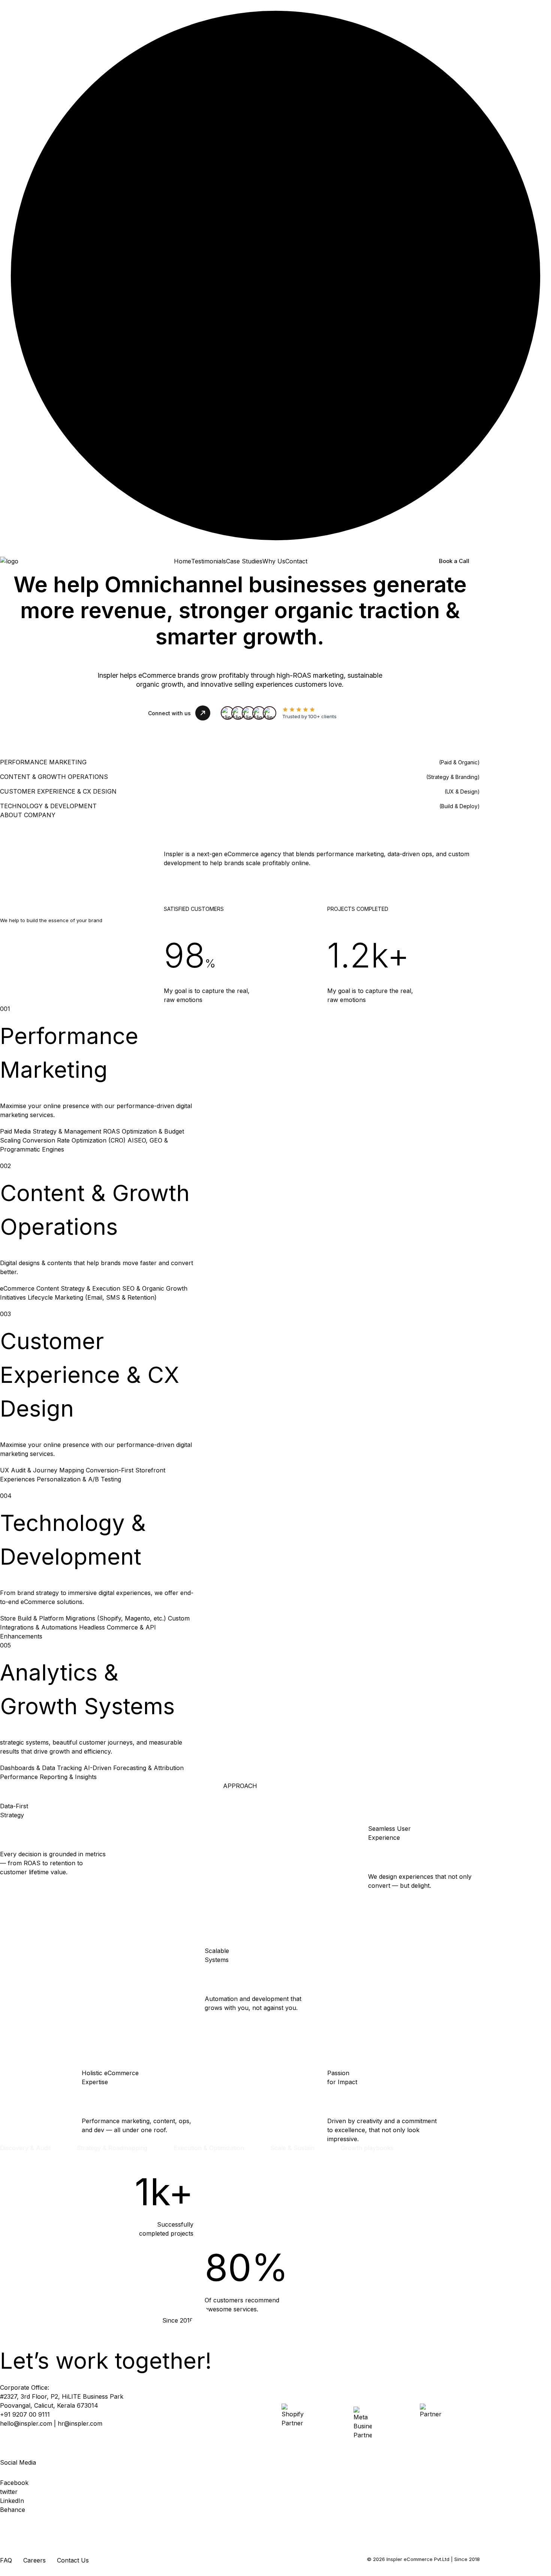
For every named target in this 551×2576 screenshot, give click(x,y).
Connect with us (169, 713)
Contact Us (73, 2560)
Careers (34, 2560)
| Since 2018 (465, 2559)
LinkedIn (12, 2501)
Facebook (14, 2483)
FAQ (6, 2560)
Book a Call (454, 561)
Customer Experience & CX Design (90, 1375)
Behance (13, 2510)
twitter (9, 2492)
